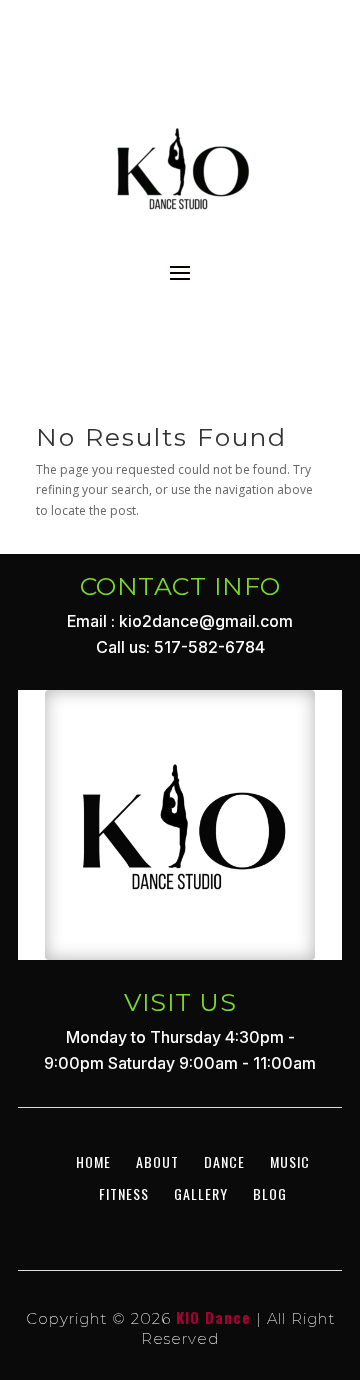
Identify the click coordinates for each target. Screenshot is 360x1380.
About (157, 1161)
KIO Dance (213, 1317)
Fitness (124, 1193)
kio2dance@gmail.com (206, 621)
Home (93, 1161)
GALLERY (201, 1193)
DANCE (224, 1161)
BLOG (270, 1193)
